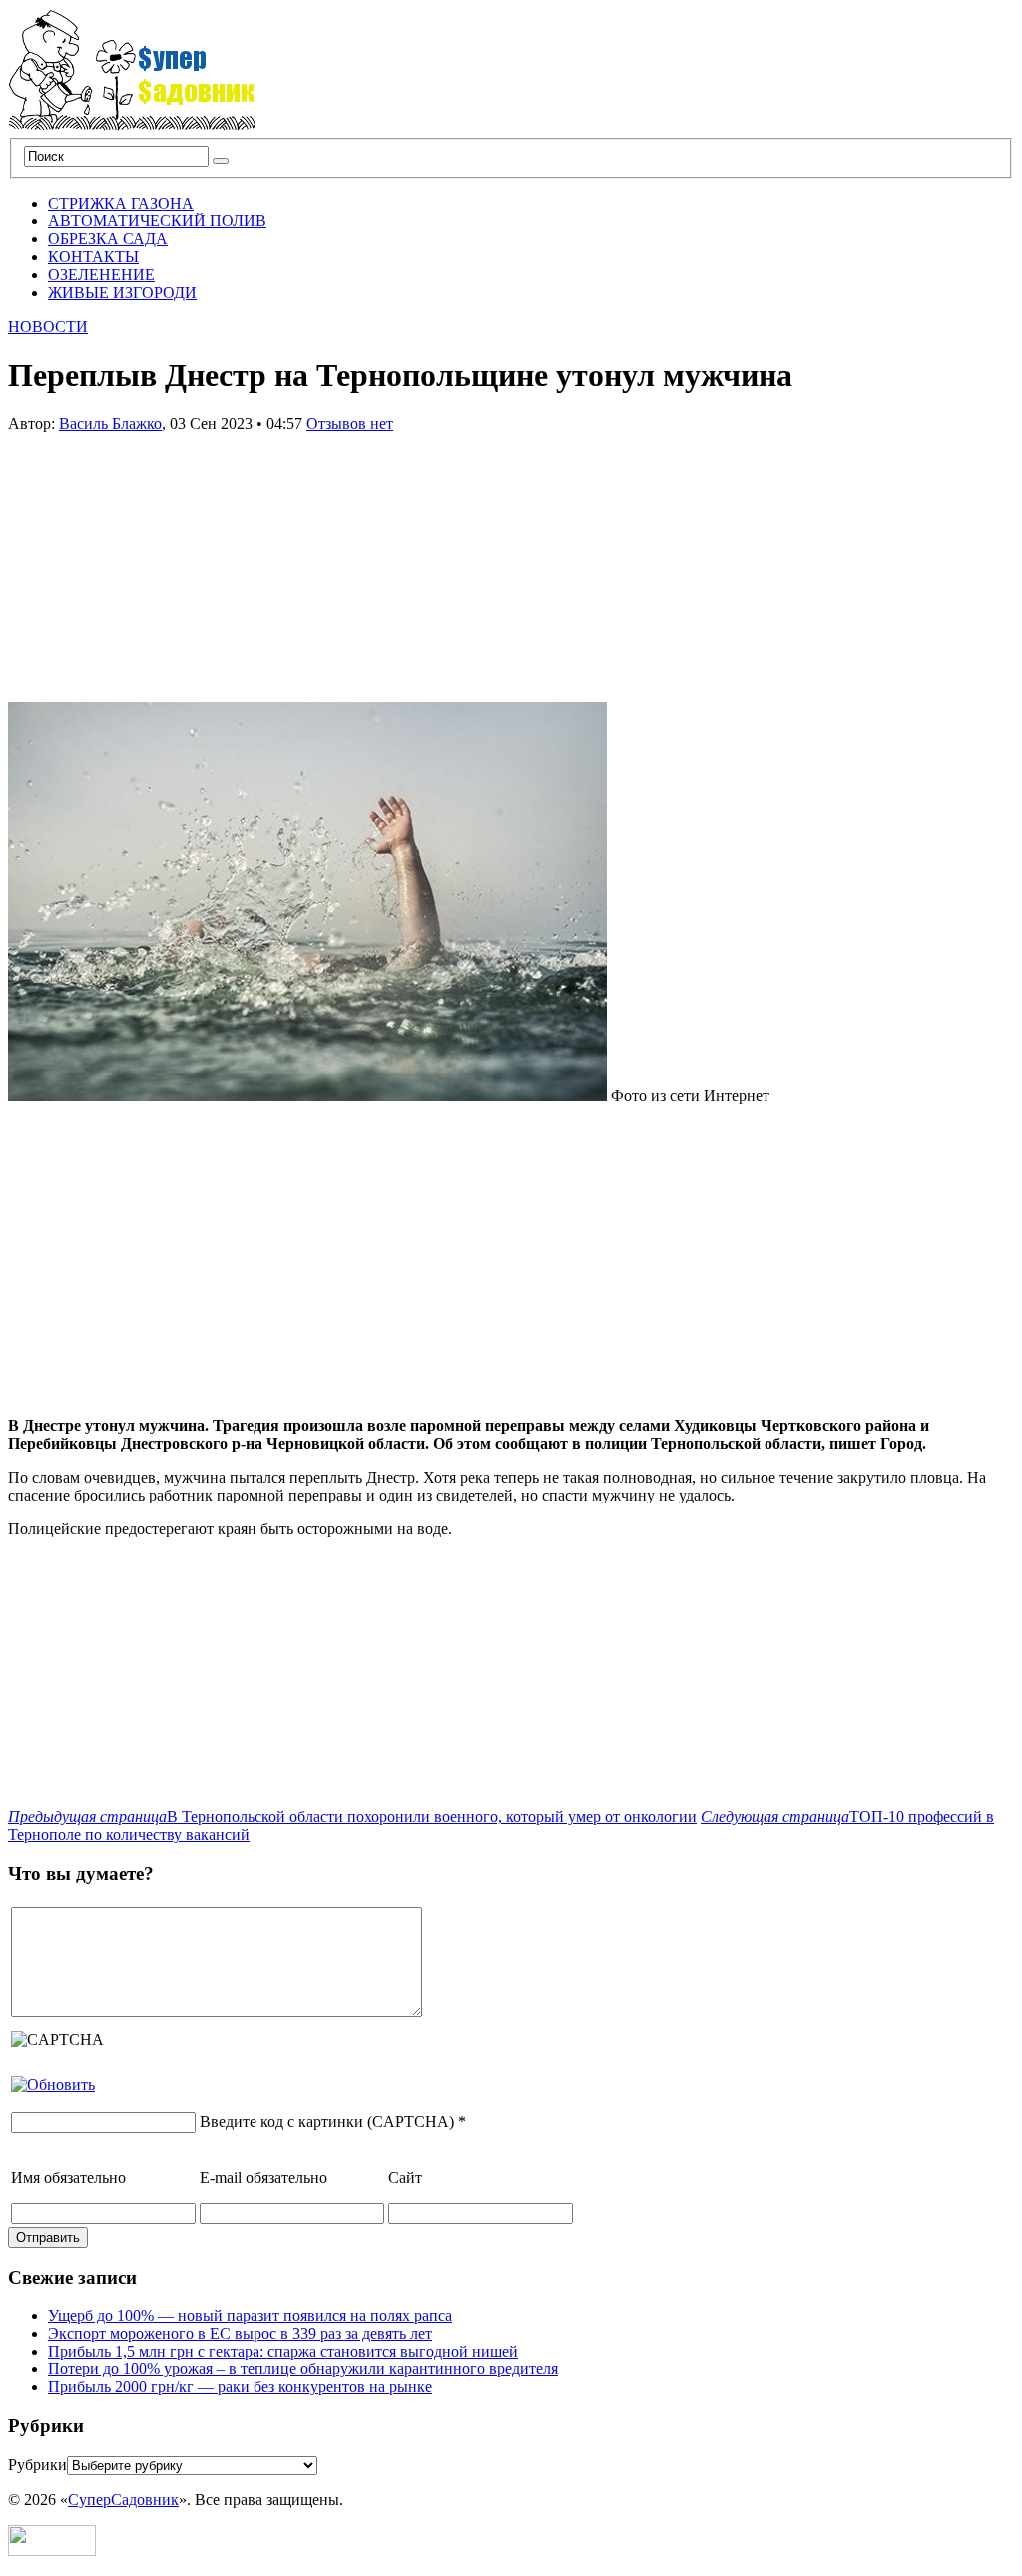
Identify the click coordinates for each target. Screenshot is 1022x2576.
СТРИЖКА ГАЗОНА (121, 203)
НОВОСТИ (48, 327)
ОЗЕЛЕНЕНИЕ (101, 275)
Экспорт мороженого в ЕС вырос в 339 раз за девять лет (240, 2333)
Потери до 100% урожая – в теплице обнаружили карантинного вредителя (303, 2369)
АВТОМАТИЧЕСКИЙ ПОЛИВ (157, 221)
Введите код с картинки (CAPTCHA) (327, 2122)
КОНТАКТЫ (93, 257)
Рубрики (37, 2465)
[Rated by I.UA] (52, 2551)
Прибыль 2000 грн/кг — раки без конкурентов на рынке (240, 2387)
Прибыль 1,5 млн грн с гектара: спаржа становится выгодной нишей (283, 2351)
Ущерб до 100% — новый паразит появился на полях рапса (250, 2315)
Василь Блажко (110, 424)
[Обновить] (53, 2085)
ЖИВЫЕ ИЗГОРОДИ (122, 293)
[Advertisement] (158, 558)
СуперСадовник (123, 2500)
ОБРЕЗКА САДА (108, 239)
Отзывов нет (350, 424)
